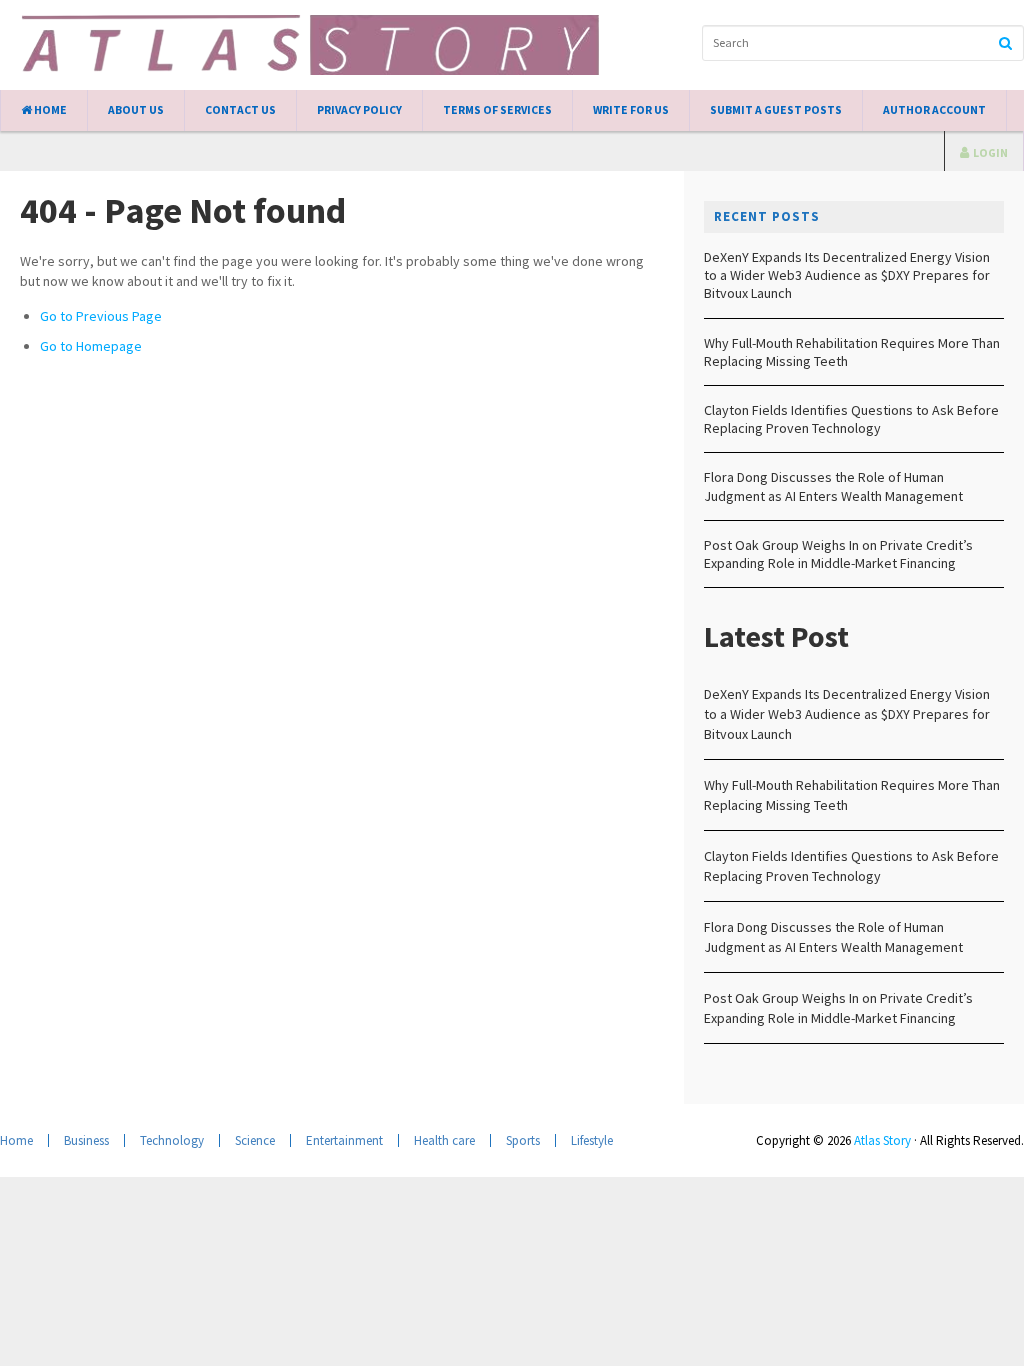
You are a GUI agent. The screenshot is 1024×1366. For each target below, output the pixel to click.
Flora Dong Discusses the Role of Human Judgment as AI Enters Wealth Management (833, 486)
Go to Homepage (91, 346)
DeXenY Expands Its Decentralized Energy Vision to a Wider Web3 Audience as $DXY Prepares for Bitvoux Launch (847, 275)
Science (255, 1140)
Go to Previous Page (101, 316)
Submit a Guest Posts (776, 110)
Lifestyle (592, 1140)
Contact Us (240, 110)
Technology (172, 1140)
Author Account (934, 110)
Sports (523, 1140)
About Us (136, 110)
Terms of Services (497, 110)
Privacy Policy (359, 110)
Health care (444, 1140)
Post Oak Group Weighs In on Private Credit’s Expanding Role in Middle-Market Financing (838, 554)
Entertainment (344, 1140)
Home (49, 110)
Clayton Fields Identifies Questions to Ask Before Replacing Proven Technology (851, 419)
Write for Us (631, 110)
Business (86, 1140)
